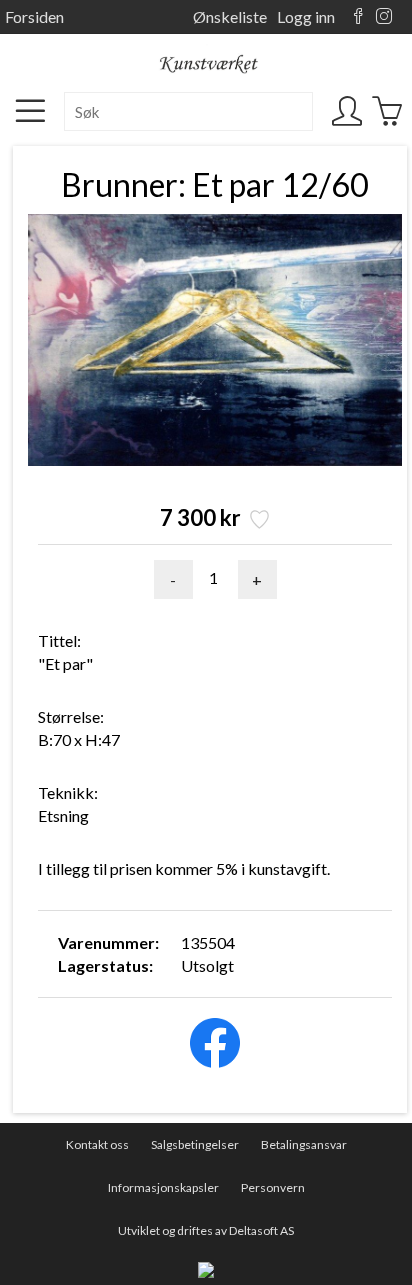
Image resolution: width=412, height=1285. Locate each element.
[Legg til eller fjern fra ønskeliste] (257, 521)
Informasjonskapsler (163, 1187)
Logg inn (306, 16)
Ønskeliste (230, 16)
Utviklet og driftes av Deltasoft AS (206, 1230)
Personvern (273, 1187)
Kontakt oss (97, 1144)
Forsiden (34, 16)
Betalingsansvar (304, 1144)
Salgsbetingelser (195, 1144)
